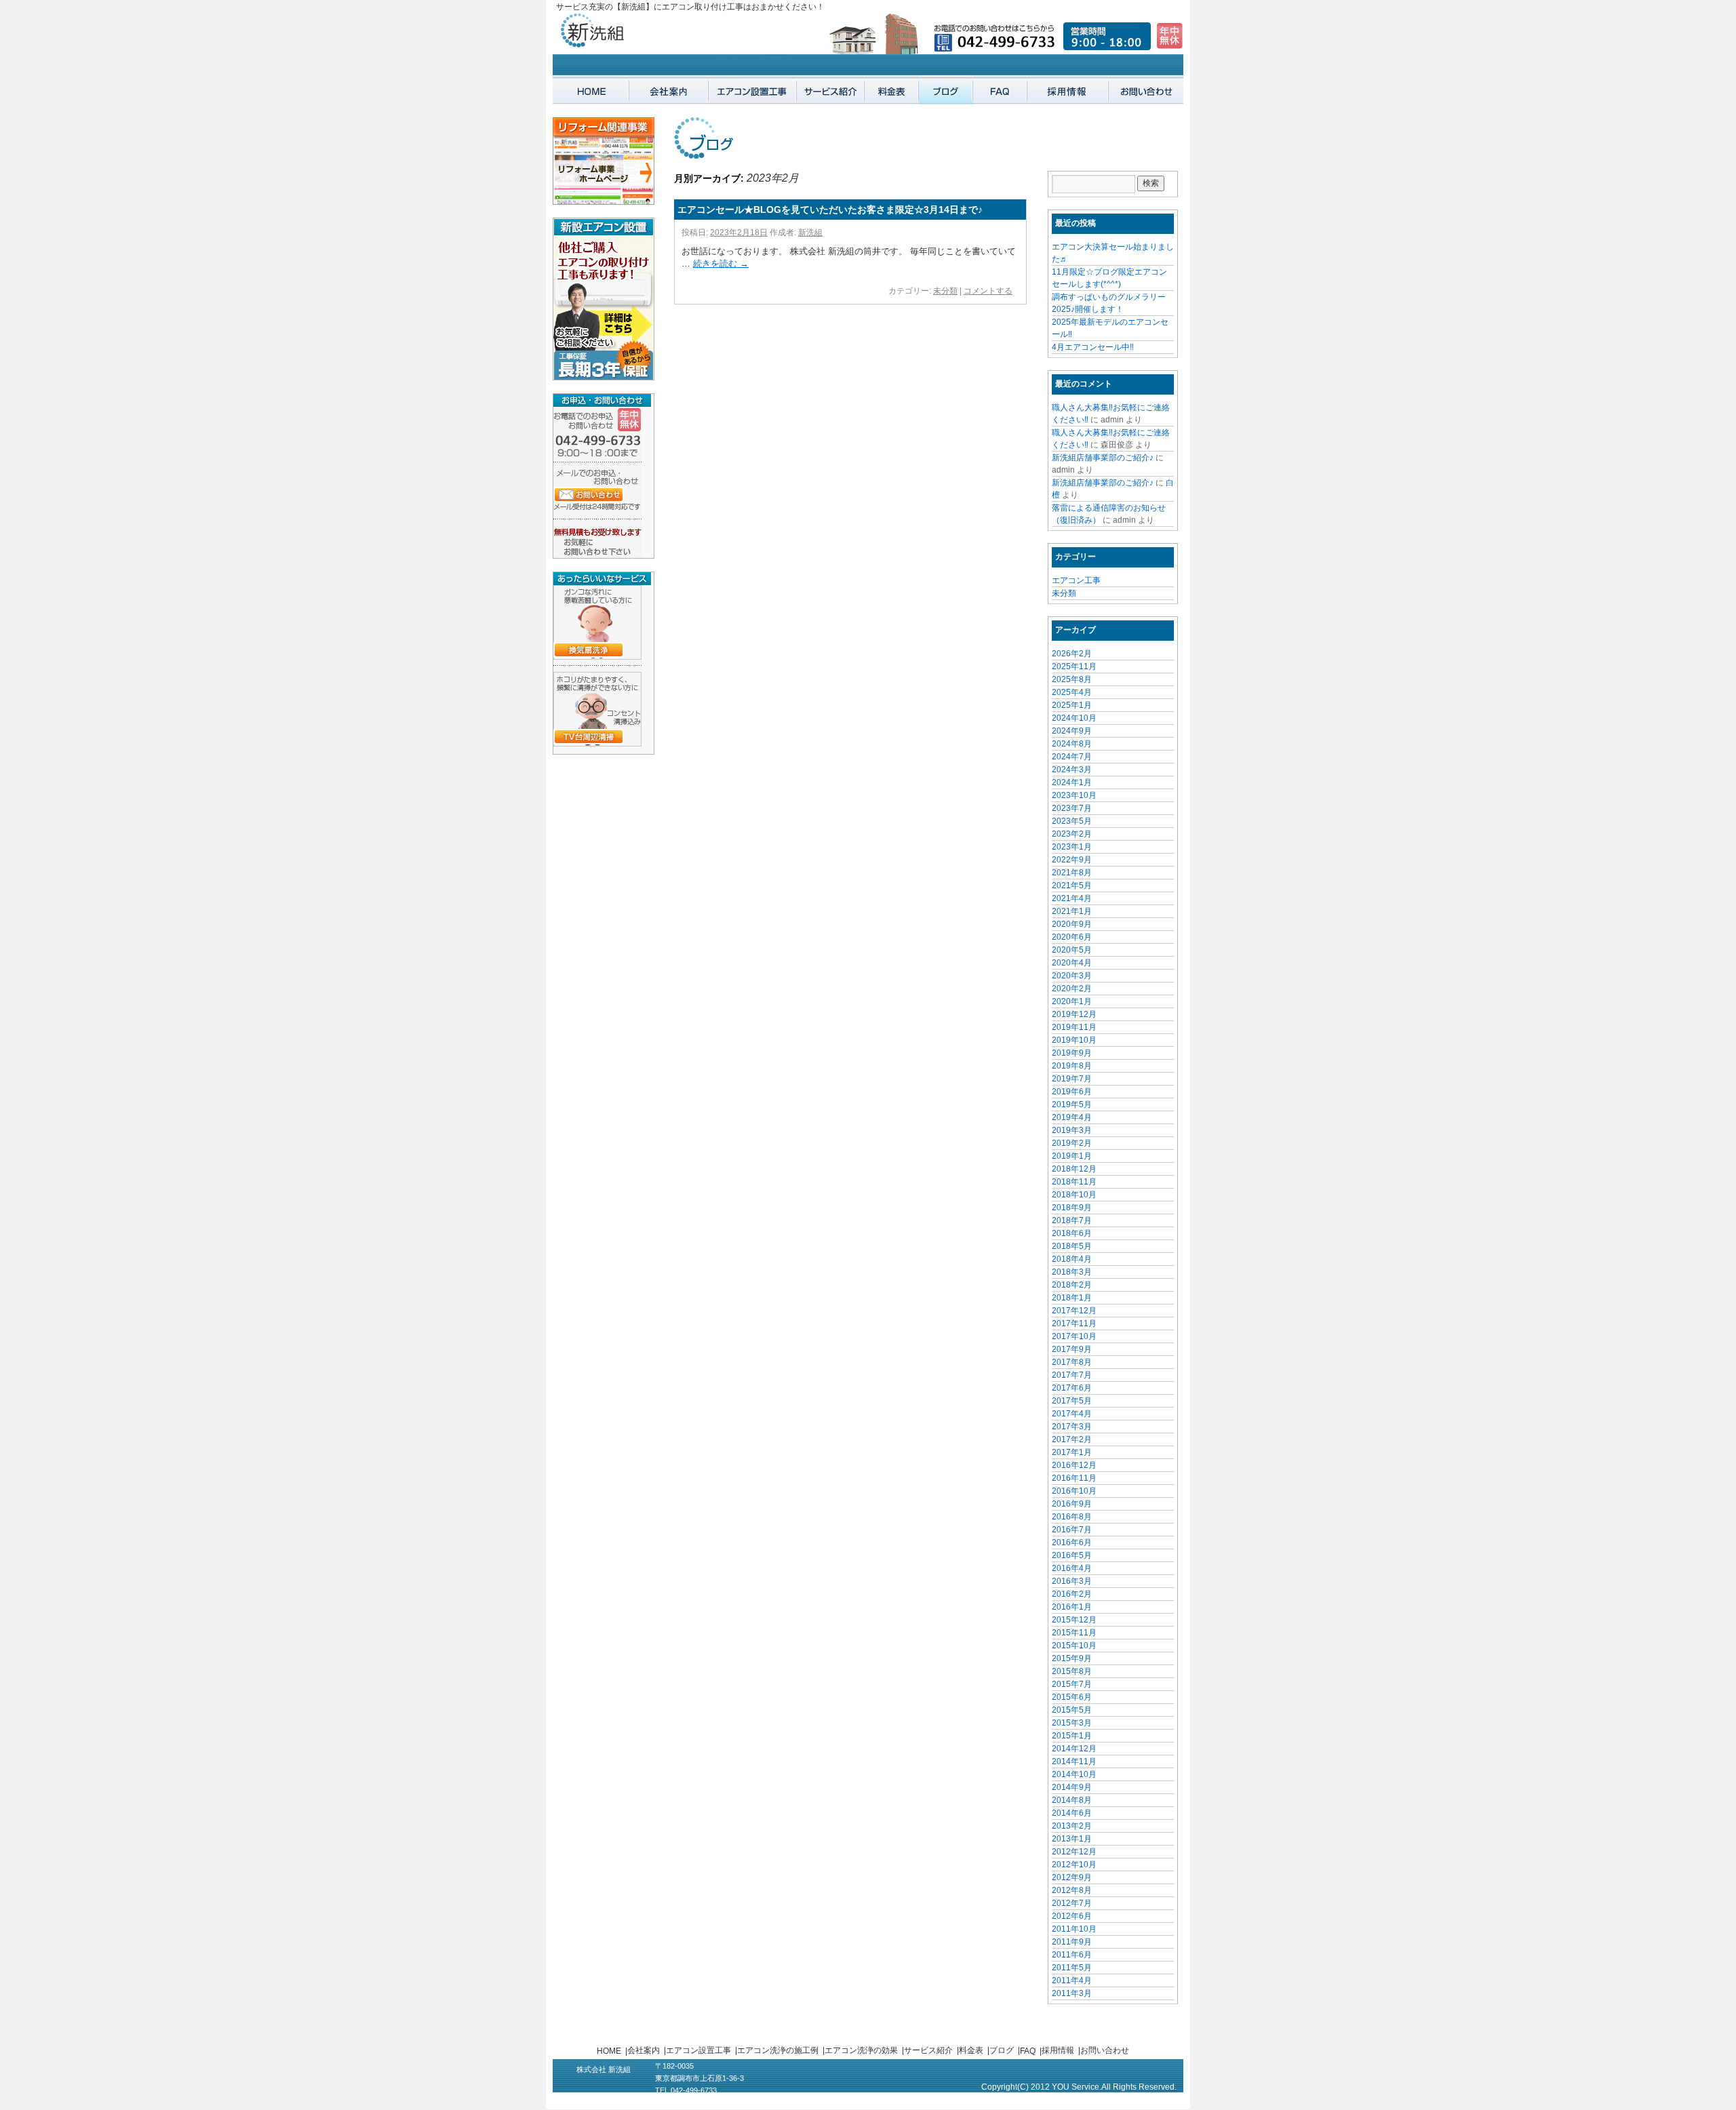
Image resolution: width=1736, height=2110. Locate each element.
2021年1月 (1072, 911)
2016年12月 (1074, 1465)
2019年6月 (1072, 1092)
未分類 (945, 291)
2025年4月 (1072, 692)
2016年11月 (1074, 1478)
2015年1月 (1072, 1736)
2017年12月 (1074, 1311)
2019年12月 (1074, 1014)
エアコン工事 (1076, 580)
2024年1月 (1072, 782)
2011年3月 (1072, 1993)
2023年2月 (1072, 834)
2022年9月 (1072, 860)
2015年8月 (1072, 1671)
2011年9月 (1072, 1942)
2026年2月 (1072, 654)
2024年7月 (1072, 757)
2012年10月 (1074, 1865)
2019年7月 (1072, 1079)
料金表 (971, 2050)
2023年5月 (1072, 821)
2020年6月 (1072, 937)
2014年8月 (1072, 1800)
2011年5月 (1072, 1968)
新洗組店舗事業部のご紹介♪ (1103, 458)
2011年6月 (1072, 1955)
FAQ (1028, 2051)
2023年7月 (1072, 808)
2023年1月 (1072, 847)
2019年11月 (1074, 1027)
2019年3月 (1072, 1130)
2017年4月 (1072, 1414)
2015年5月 (1072, 1710)
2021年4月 (1072, 898)
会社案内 (644, 2050)
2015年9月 (1072, 1658)
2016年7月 (1072, 1530)
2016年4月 (1072, 1568)
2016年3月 (1072, 1581)
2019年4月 (1072, 1117)
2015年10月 (1074, 1646)
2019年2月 (1072, 1143)
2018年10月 (1074, 1195)
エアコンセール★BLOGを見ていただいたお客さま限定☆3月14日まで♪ (830, 210)
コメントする (988, 291)
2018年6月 (1072, 1233)
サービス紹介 (928, 2050)
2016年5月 (1072, 1555)
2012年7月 (1072, 1903)
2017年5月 (1072, 1401)
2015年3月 (1072, 1723)
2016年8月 (1072, 1517)
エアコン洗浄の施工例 (778, 2050)
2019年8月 (1072, 1066)
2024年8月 (1072, 744)
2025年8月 (1072, 679)
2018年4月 (1072, 1259)
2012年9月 (1072, 1877)
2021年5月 (1072, 885)
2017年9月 (1072, 1349)
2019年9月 (1072, 1053)
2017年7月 (1072, 1375)
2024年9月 (1072, 731)
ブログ (1002, 2050)
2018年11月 (1074, 1182)
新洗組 (810, 233)
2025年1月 (1072, 705)
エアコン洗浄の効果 (861, 2050)
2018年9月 (1072, 1208)
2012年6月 (1072, 1916)
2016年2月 (1072, 1594)
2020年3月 (1072, 976)
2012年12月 (1074, 1852)
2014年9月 (1072, 1787)
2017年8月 (1072, 1362)
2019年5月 (1072, 1104)
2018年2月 (1072, 1285)
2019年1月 (1072, 1156)
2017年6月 (1072, 1388)
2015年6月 (1072, 1697)
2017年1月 (1072, 1452)
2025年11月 (1074, 666)
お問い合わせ (1105, 2050)
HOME (609, 2051)
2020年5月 (1072, 950)
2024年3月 (1072, 770)
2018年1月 (1072, 1298)
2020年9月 (1072, 924)
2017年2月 (1072, 1439)
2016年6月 (1072, 1542)
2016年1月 (1072, 1607)
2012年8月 (1072, 1890)
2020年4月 (1072, 963)
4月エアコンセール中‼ (1093, 347)
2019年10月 (1074, 1040)
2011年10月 (1074, 1929)
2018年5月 (1072, 1246)
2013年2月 (1072, 1826)
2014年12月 (1074, 1749)
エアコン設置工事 (698, 2050)
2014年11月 (1074, 1761)
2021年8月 (1072, 873)
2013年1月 (1072, 1839)
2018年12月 (1074, 1169)
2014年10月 (1074, 1774)
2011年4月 (1072, 1980)
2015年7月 (1072, 1684)
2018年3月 (1072, 1272)
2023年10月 (1074, 795)
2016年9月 (1072, 1504)
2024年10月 (1074, 718)
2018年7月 (1072, 1220)
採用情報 (1058, 2050)
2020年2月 (1072, 989)
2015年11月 (1074, 1633)
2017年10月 (1074, 1336)
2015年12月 (1074, 1620)
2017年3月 (1072, 1427)
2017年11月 (1074, 1323)
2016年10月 (1074, 1491)
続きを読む (721, 263)
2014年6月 (1072, 1813)
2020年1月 (1072, 1001)
